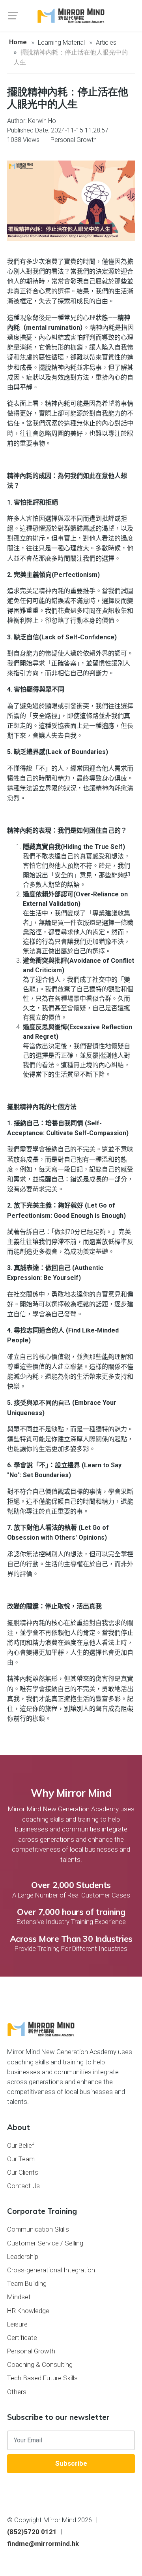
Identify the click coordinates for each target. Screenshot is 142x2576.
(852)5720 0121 (32, 2532)
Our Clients (23, 2172)
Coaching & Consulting (40, 2364)
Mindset (19, 2297)
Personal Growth (31, 2351)
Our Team (21, 2159)
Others (17, 2392)
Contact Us (23, 2186)
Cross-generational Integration (51, 2270)
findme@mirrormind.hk (43, 2544)
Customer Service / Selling (45, 2243)
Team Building (27, 2283)
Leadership (23, 2257)
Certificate (22, 2338)
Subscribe (71, 2463)
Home (18, 42)
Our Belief (21, 2145)
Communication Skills (38, 2229)
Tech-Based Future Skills (42, 2378)
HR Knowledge (28, 2311)
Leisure (17, 2324)
